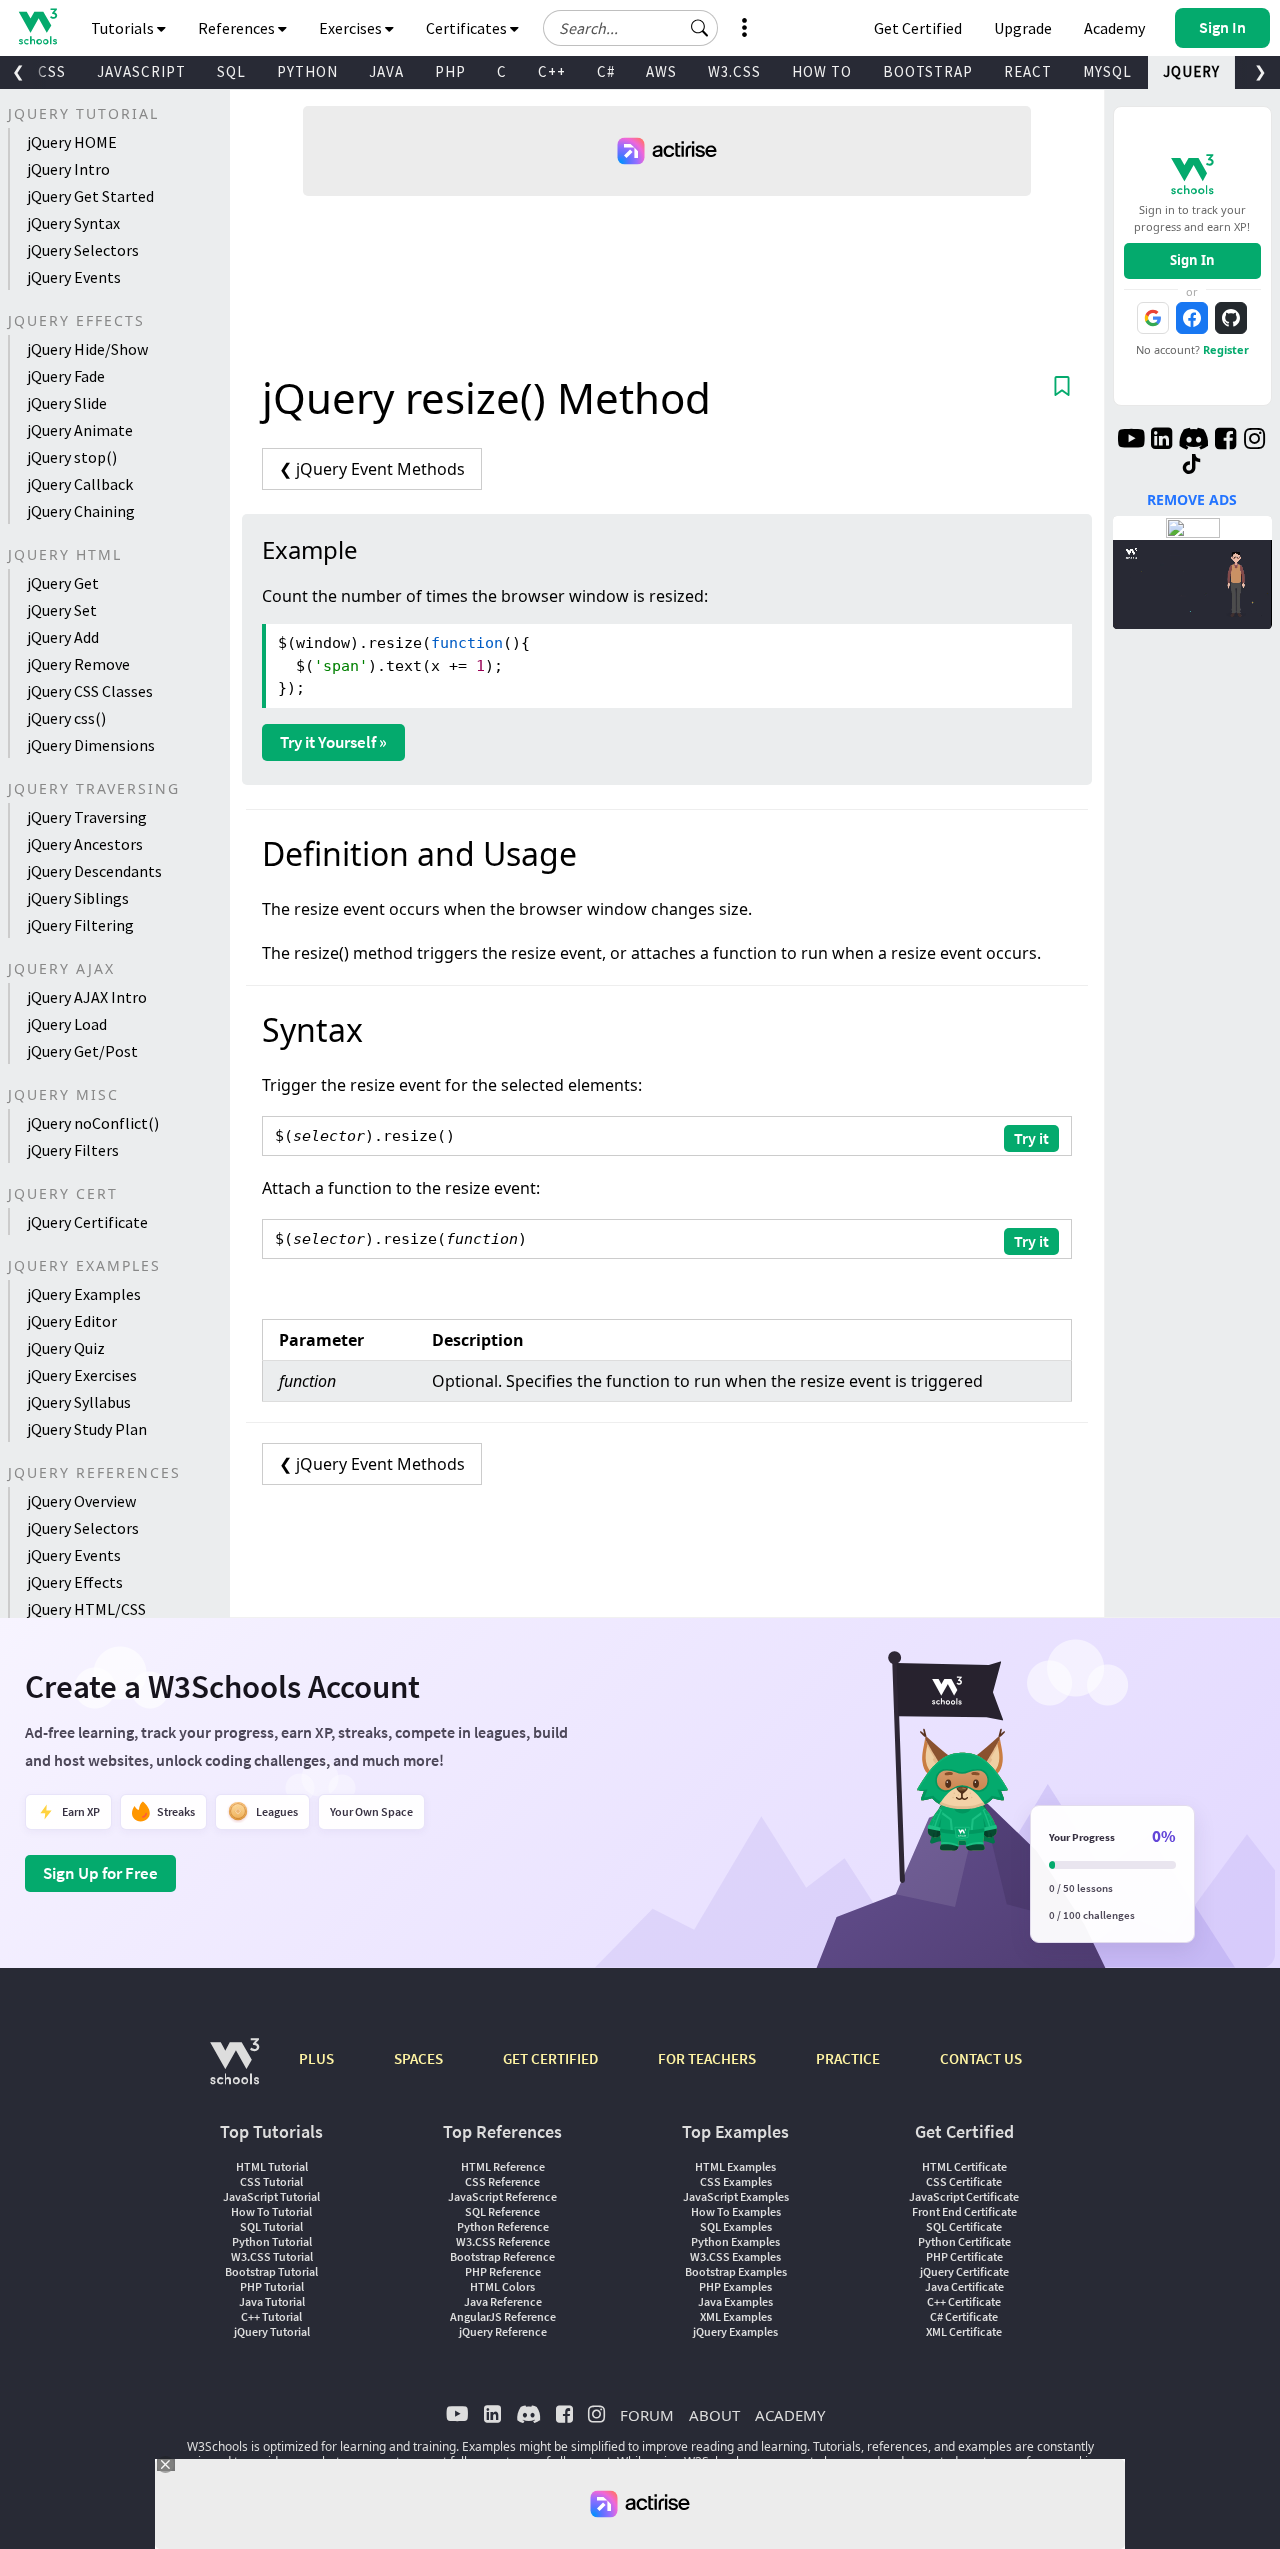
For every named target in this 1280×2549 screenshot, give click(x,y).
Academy (1114, 28)
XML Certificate (964, 2331)
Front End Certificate (964, 2211)
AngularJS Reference (503, 2316)
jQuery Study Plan (87, 1429)
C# (606, 71)
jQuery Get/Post (82, 1051)
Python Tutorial (272, 2241)
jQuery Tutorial (272, 2331)
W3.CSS (734, 71)
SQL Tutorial (271, 2226)
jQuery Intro (68, 169)
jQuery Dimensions (91, 745)
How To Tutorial (271, 2211)
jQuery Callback (80, 484)
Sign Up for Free (100, 1873)
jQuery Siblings (78, 898)
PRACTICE (848, 2058)
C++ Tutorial (271, 2316)
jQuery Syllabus (79, 1402)
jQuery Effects (75, 1582)
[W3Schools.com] (234, 2071)
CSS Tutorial (271, 2181)
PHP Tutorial (272, 2286)
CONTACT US (981, 2058)
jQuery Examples (84, 1294)
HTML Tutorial (272, 2166)
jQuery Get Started (90, 196)
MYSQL (1107, 71)
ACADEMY (790, 2415)
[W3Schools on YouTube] (1131, 441)
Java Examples (735, 2301)
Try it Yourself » (333, 742)
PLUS (316, 2058)
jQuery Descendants (94, 871)
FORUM (647, 2415)
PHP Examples (735, 2286)
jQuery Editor (72, 1321)
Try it (1031, 1138)
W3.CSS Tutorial (272, 2256)
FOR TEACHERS (707, 2058)
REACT (1028, 71)
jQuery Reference (503, 2331)
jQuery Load (67, 1024)
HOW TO (822, 71)
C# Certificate (964, 2316)
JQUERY (1191, 71)
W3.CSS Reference (503, 2241)
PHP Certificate (964, 2256)
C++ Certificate (964, 2301)
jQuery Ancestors (85, 844)
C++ (552, 71)
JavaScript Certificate (964, 2196)
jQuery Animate (80, 430)
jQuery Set (62, 610)
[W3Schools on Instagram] (1254, 441)
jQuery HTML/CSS (86, 1609)
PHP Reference (503, 2271)
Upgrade (1023, 28)
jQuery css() (66, 718)
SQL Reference (502, 2211)
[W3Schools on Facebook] (1225, 441)
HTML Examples (735, 2166)
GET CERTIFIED (550, 2058)
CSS (52, 71)
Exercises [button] (352, 28)
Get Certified (918, 28)
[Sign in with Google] (1153, 318)
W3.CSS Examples (735, 2256)
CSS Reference (502, 2181)
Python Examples (735, 2241)
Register (1226, 349)
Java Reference (503, 2301)
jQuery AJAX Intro (87, 997)
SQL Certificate (964, 2226)
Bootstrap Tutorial (271, 2271)
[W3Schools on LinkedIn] (1161, 441)
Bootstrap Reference (502, 2256)
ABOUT (714, 2415)
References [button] (238, 28)
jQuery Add (63, 637)
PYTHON (307, 71)
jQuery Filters (73, 1150)
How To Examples (736, 2211)
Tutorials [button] (124, 28)
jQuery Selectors (83, 250)
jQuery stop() (72, 457)
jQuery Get (63, 583)
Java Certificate (964, 2286)
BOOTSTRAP (928, 71)
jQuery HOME (72, 142)
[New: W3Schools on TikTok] (1192, 465)
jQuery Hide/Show (87, 349)
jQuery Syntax (73, 223)
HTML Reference (503, 2166)
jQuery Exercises (82, 1375)
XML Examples (736, 2316)
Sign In (1192, 260)
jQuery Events (74, 277)
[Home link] (37, 26)
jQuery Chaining (81, 511)
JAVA (386, 71)
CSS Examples (736, 2181)
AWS (661, 71)
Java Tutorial (272, 2301)
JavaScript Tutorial (271, 2196)
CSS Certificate (964, 2181)
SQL (231, 71)
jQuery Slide (67, 403)
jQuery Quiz (66, 1348)
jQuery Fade (66, 376)
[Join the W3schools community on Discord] (1193, 441)
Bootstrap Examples (736, 2271)
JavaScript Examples (736, 2196)
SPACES (418, 2058)
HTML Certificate (964, 2166)
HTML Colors (502, 2286)
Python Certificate (964, 2241)
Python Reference (503, 2226)
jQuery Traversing (87, 817)
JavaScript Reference (502, 2196)
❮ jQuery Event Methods (372, 469)
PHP (450, 71)
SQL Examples (736, 2226)
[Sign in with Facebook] (1192, 318)
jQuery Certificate (87, 1222)
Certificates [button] (468, 28)
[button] (700, 28)
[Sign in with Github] (1231, 318)
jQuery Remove (78, 664)
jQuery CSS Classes (90, 691)
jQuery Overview (81, 1501)
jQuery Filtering (80, 925)
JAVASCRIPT (141, 71)
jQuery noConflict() (93, 1123)
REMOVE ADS (1192, 499)
